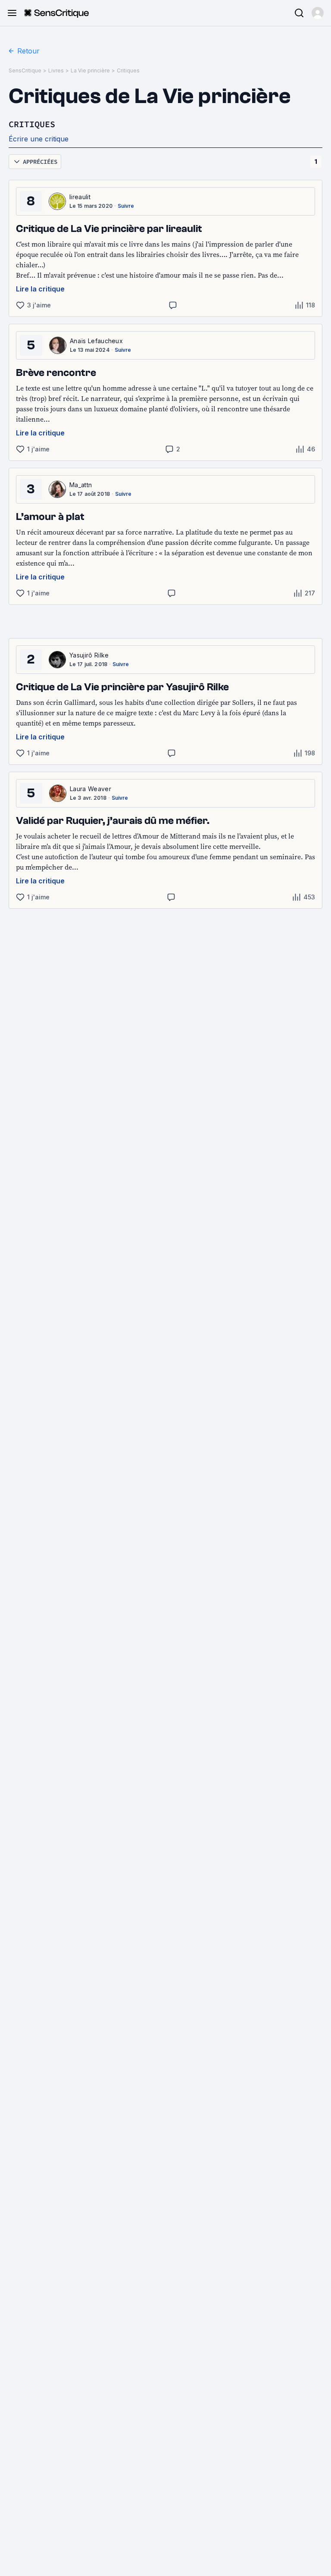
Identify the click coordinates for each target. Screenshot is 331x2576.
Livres (56, 70)
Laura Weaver (91, 789)
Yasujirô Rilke (89, 655)
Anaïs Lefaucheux (96, 341)
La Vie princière (90, 70)
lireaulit (80, 197)
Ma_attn (81, 485)
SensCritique (25, 70)
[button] (318, 13)
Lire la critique (40, 289)
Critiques (128, 70)
